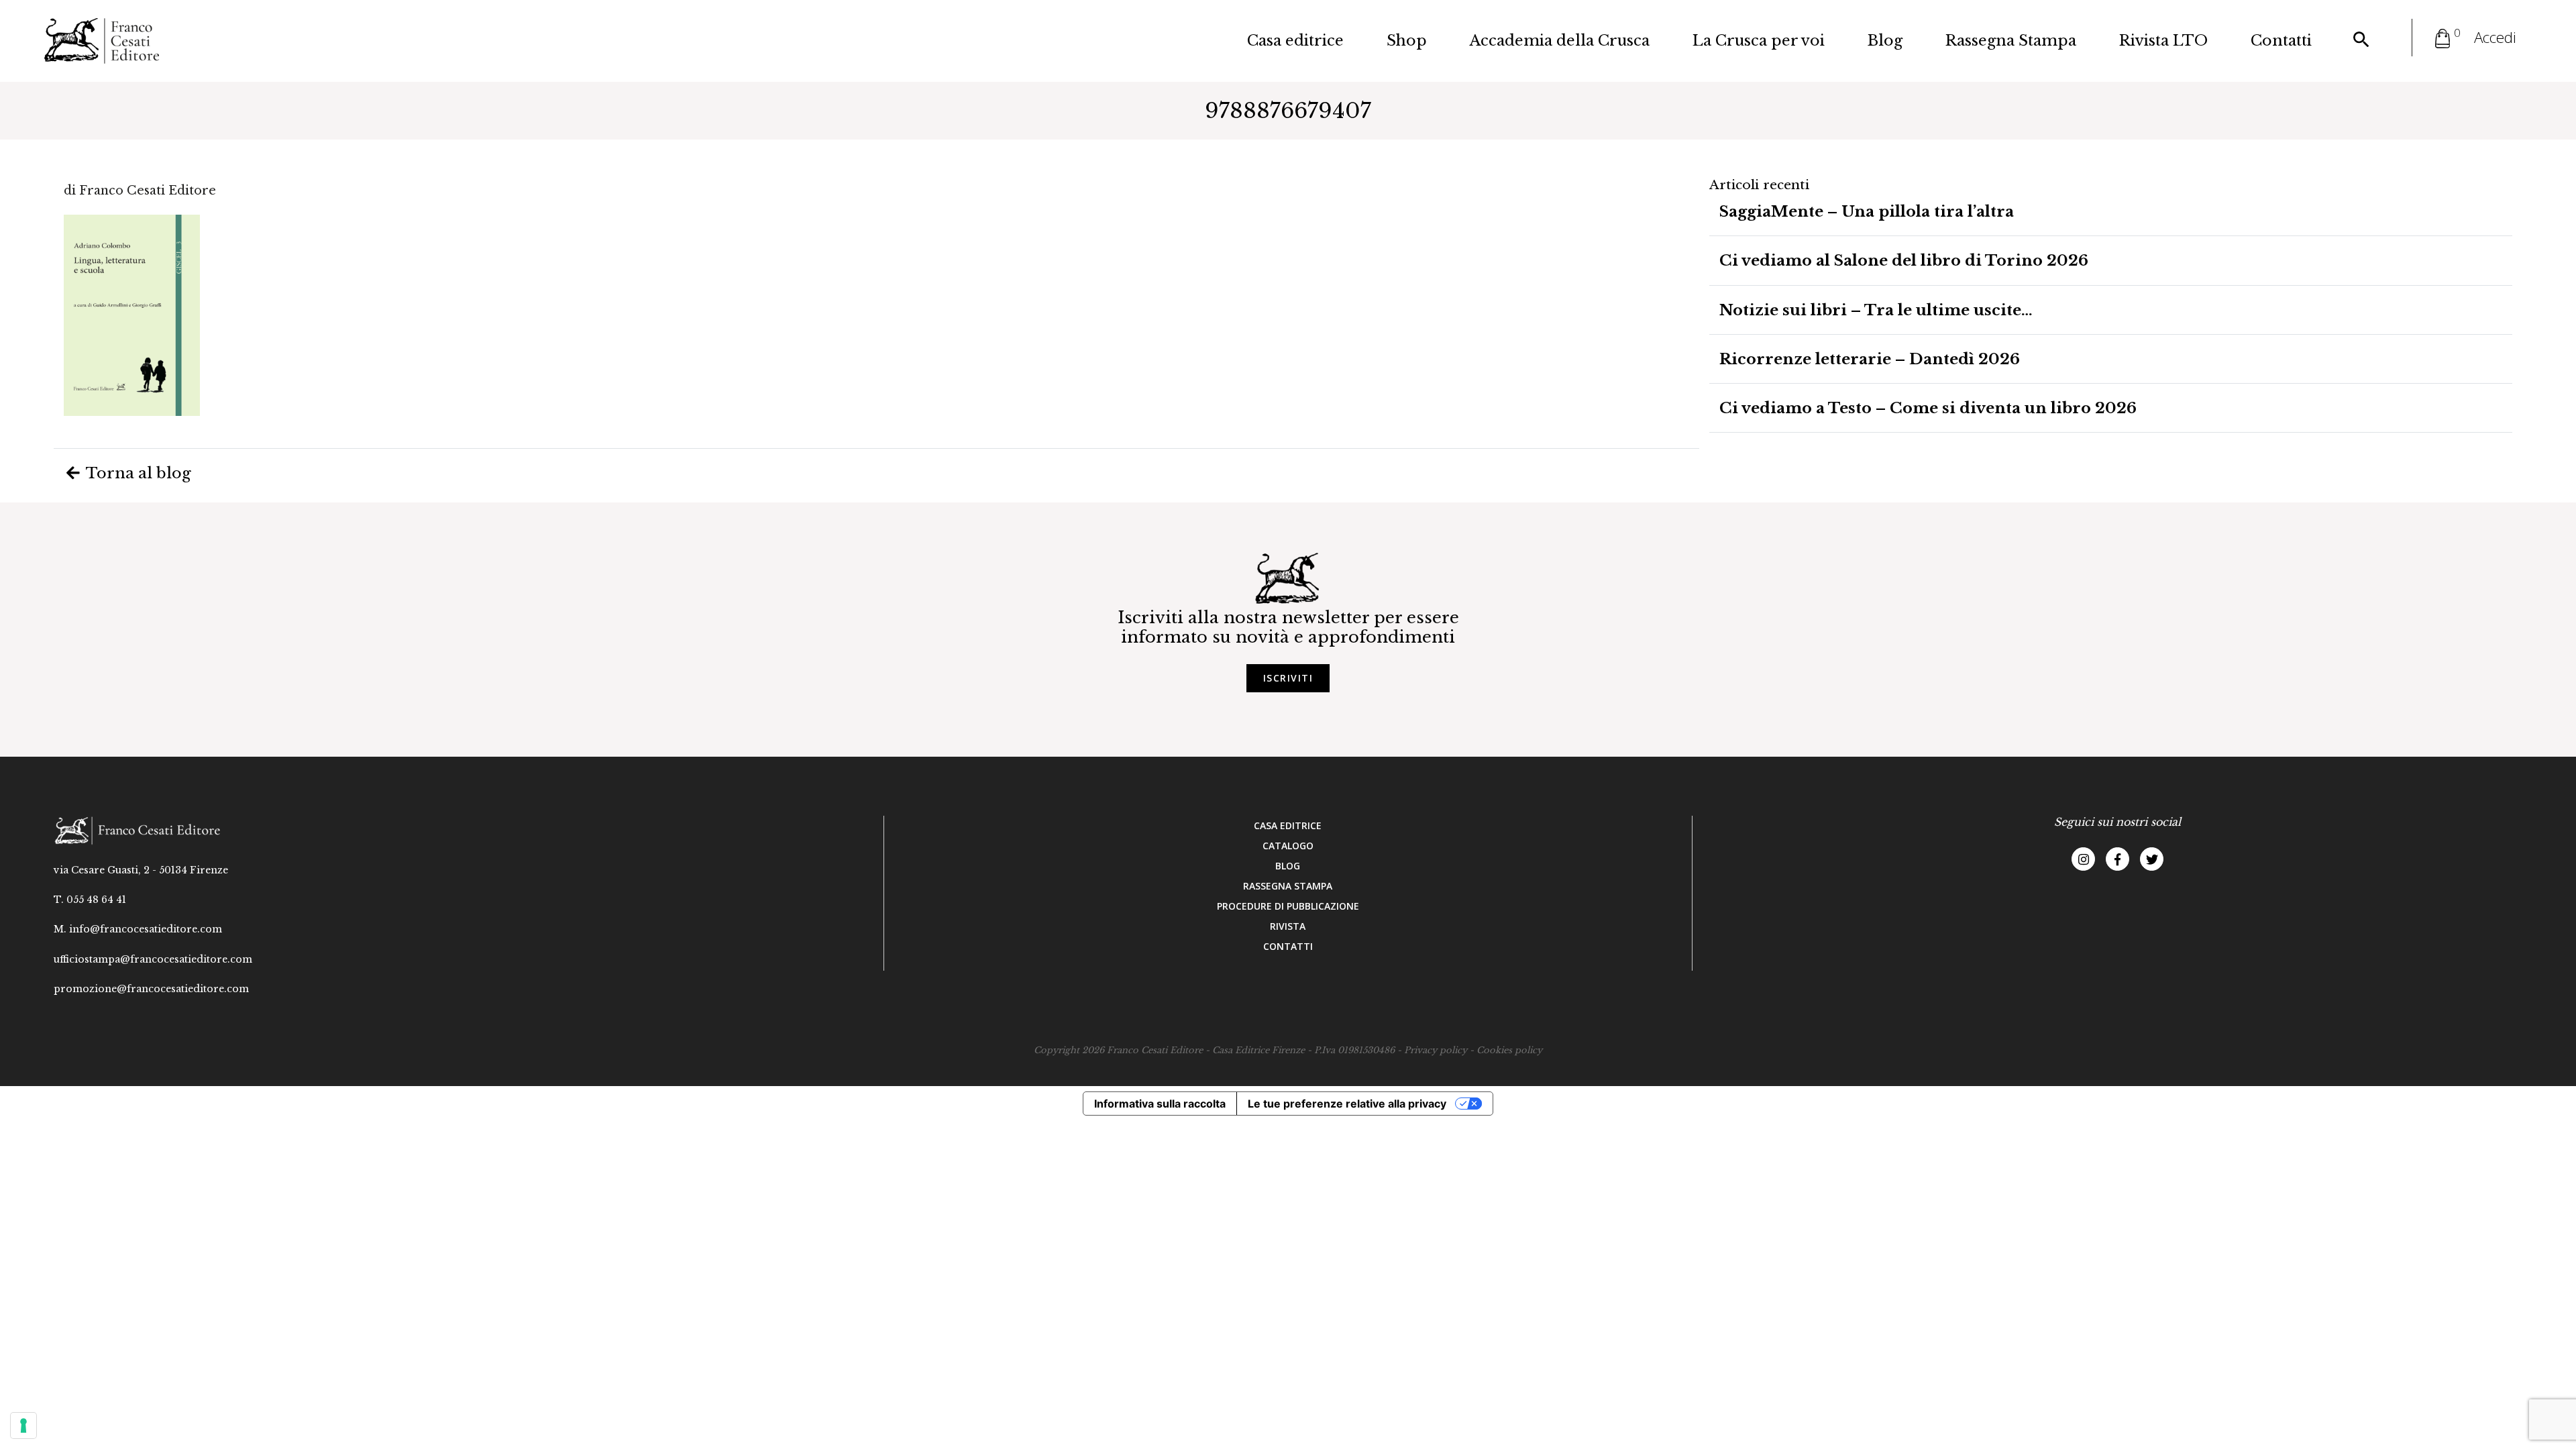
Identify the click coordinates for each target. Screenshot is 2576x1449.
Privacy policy (1436, 1050)
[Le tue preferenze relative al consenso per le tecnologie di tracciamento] (23, 1426)
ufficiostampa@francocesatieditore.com (153, 959)
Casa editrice (1295, 41)
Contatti (2281, 41)
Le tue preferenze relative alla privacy (1347, 1104)
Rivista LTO (2163, 41)
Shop (1407, 41)
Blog (1885, 41)
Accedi (2495, 37)
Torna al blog (137, 473)
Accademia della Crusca (1560, 41)
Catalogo (1288, 846)
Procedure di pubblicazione (1288, 906)
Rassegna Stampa (2011, 41)
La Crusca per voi (1759, 41)
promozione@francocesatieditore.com (151, 989)
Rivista (1288, 926)
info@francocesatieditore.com (146, 929)
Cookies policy (1509, 1050)
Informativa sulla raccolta (1160, 1104)
